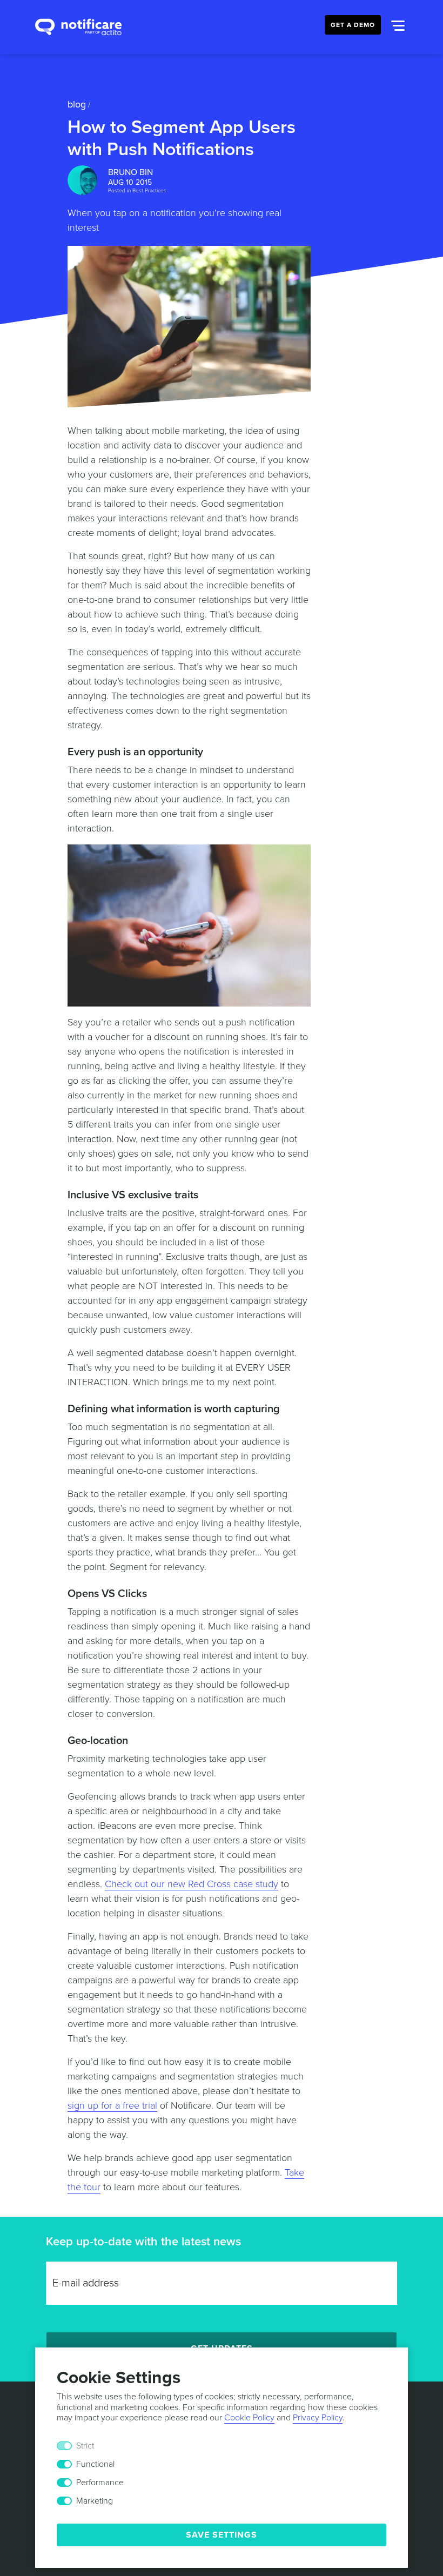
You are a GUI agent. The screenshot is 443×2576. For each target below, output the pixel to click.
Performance (100, 2483)
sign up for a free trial (112, 2105)
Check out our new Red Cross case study (192, 1884)
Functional (95, 2464)
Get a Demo (353, 25)
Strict (85, 2446)
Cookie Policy (249, 2418)
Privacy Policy (318, 2418)
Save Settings (222, 2535)
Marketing (95, 2501)
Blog (77, 104)
